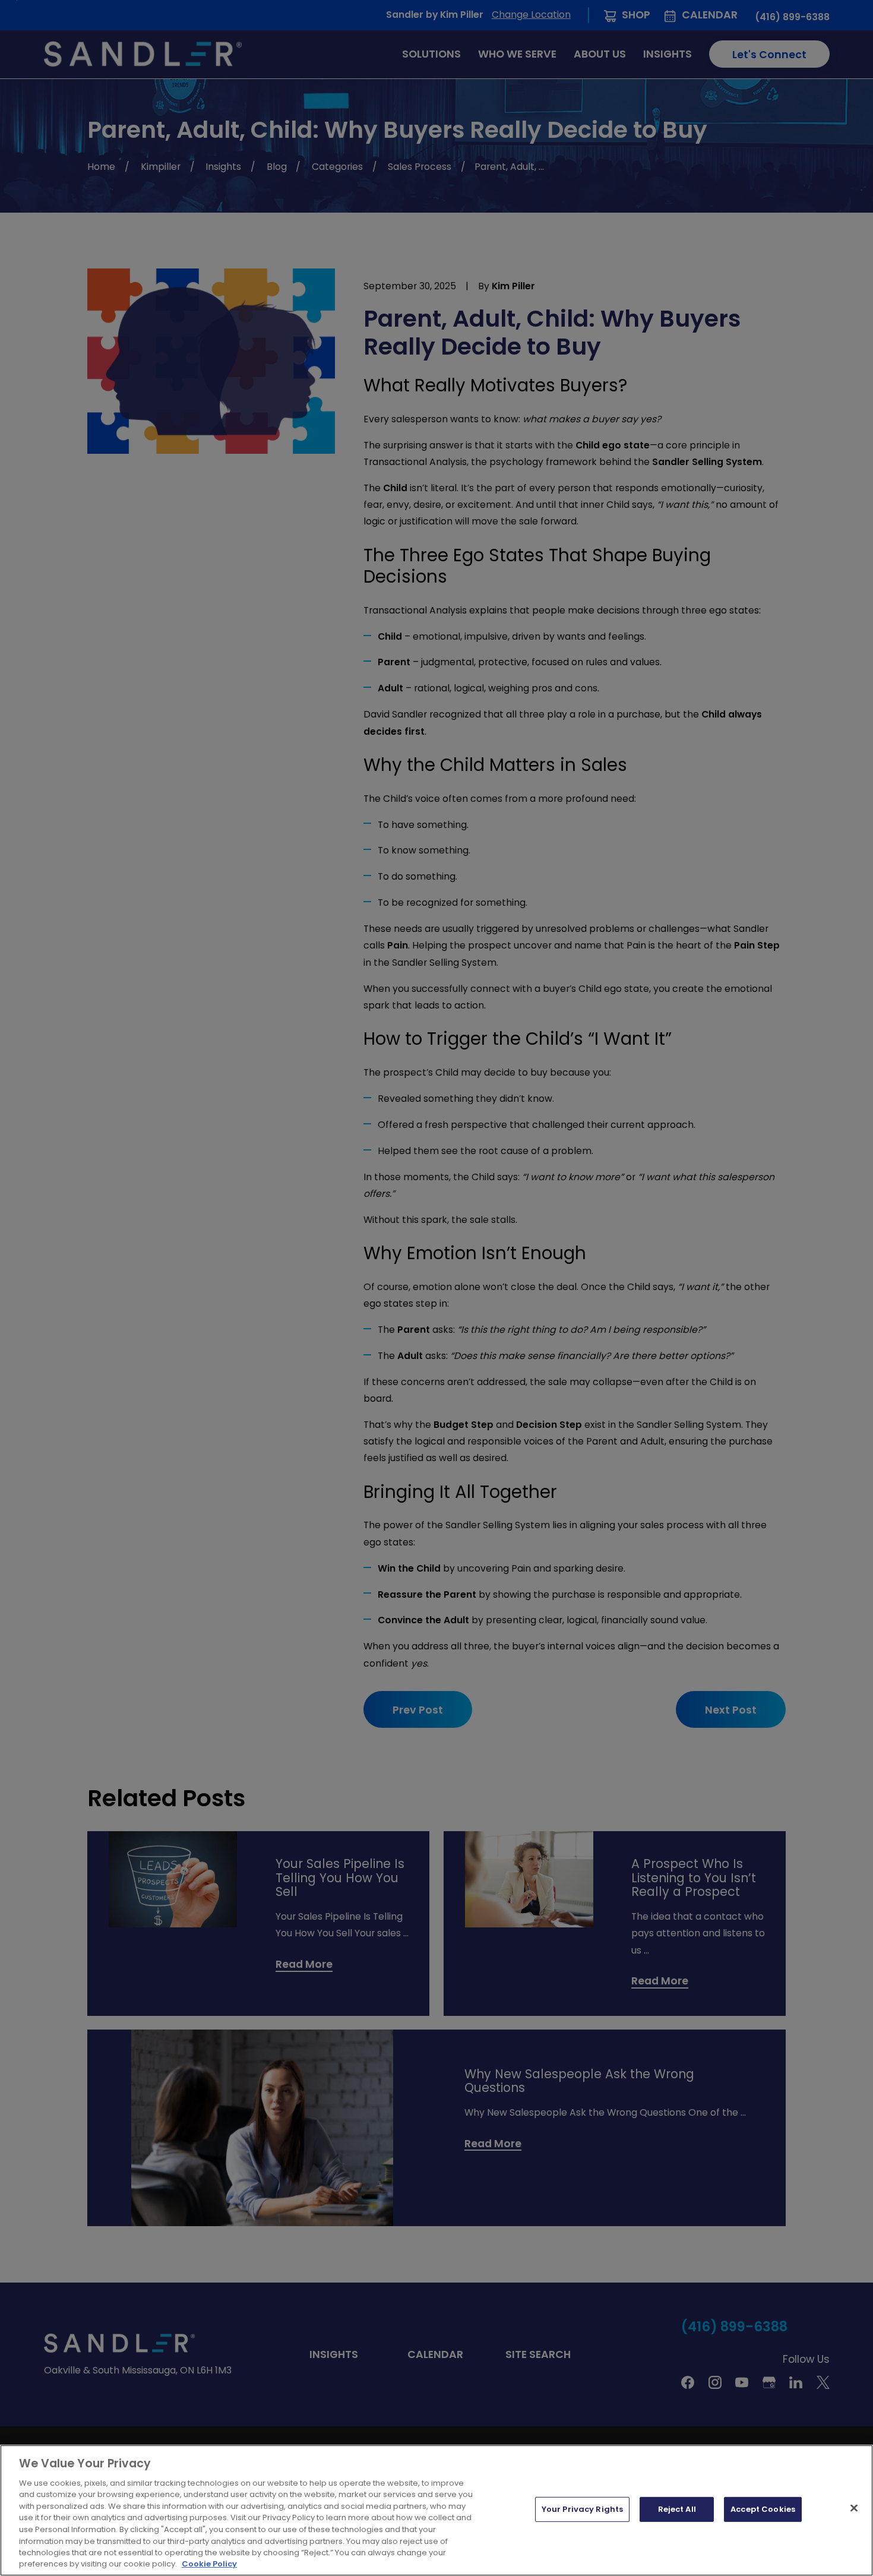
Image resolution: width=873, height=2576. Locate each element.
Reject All (677, 2509)
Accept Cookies (763, 2509)
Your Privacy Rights (582, 2509)
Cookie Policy (209, 2564)
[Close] (854, 2508)
